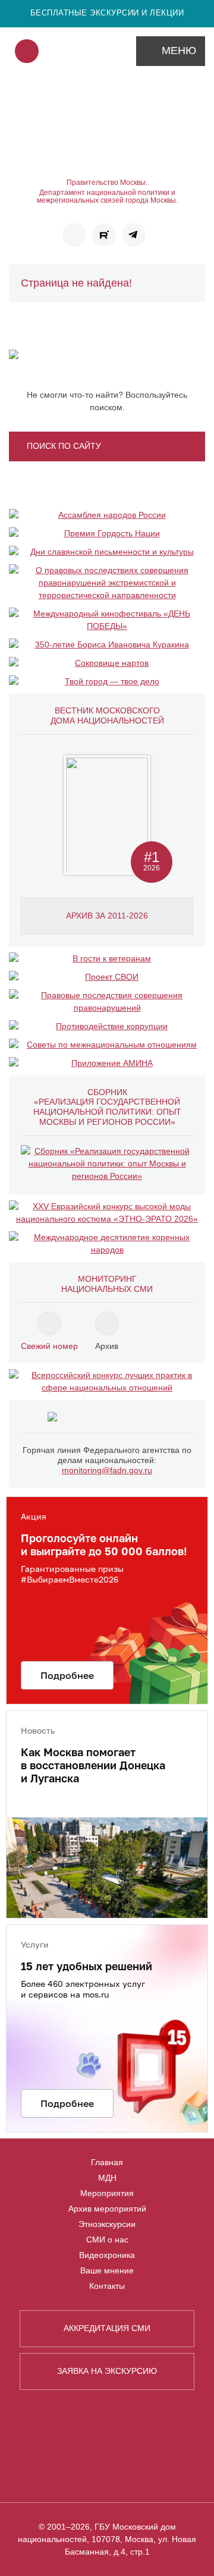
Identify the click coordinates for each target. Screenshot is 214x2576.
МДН (107, 2178)
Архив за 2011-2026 (107, 916)
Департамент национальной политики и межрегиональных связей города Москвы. (107, 197)
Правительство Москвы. (107, 183)
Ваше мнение (107, 2270)
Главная (107, 2162)
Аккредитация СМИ (107, 2328)
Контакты (107, 2286)
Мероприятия (107, 2193)
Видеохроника (107, 2255)
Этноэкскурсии (107, 2224)
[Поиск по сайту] (27, 51)
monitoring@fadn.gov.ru (107, 1470)
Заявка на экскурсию (107, 2371)
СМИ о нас (107, 2240)
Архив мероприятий (107, 2209)
